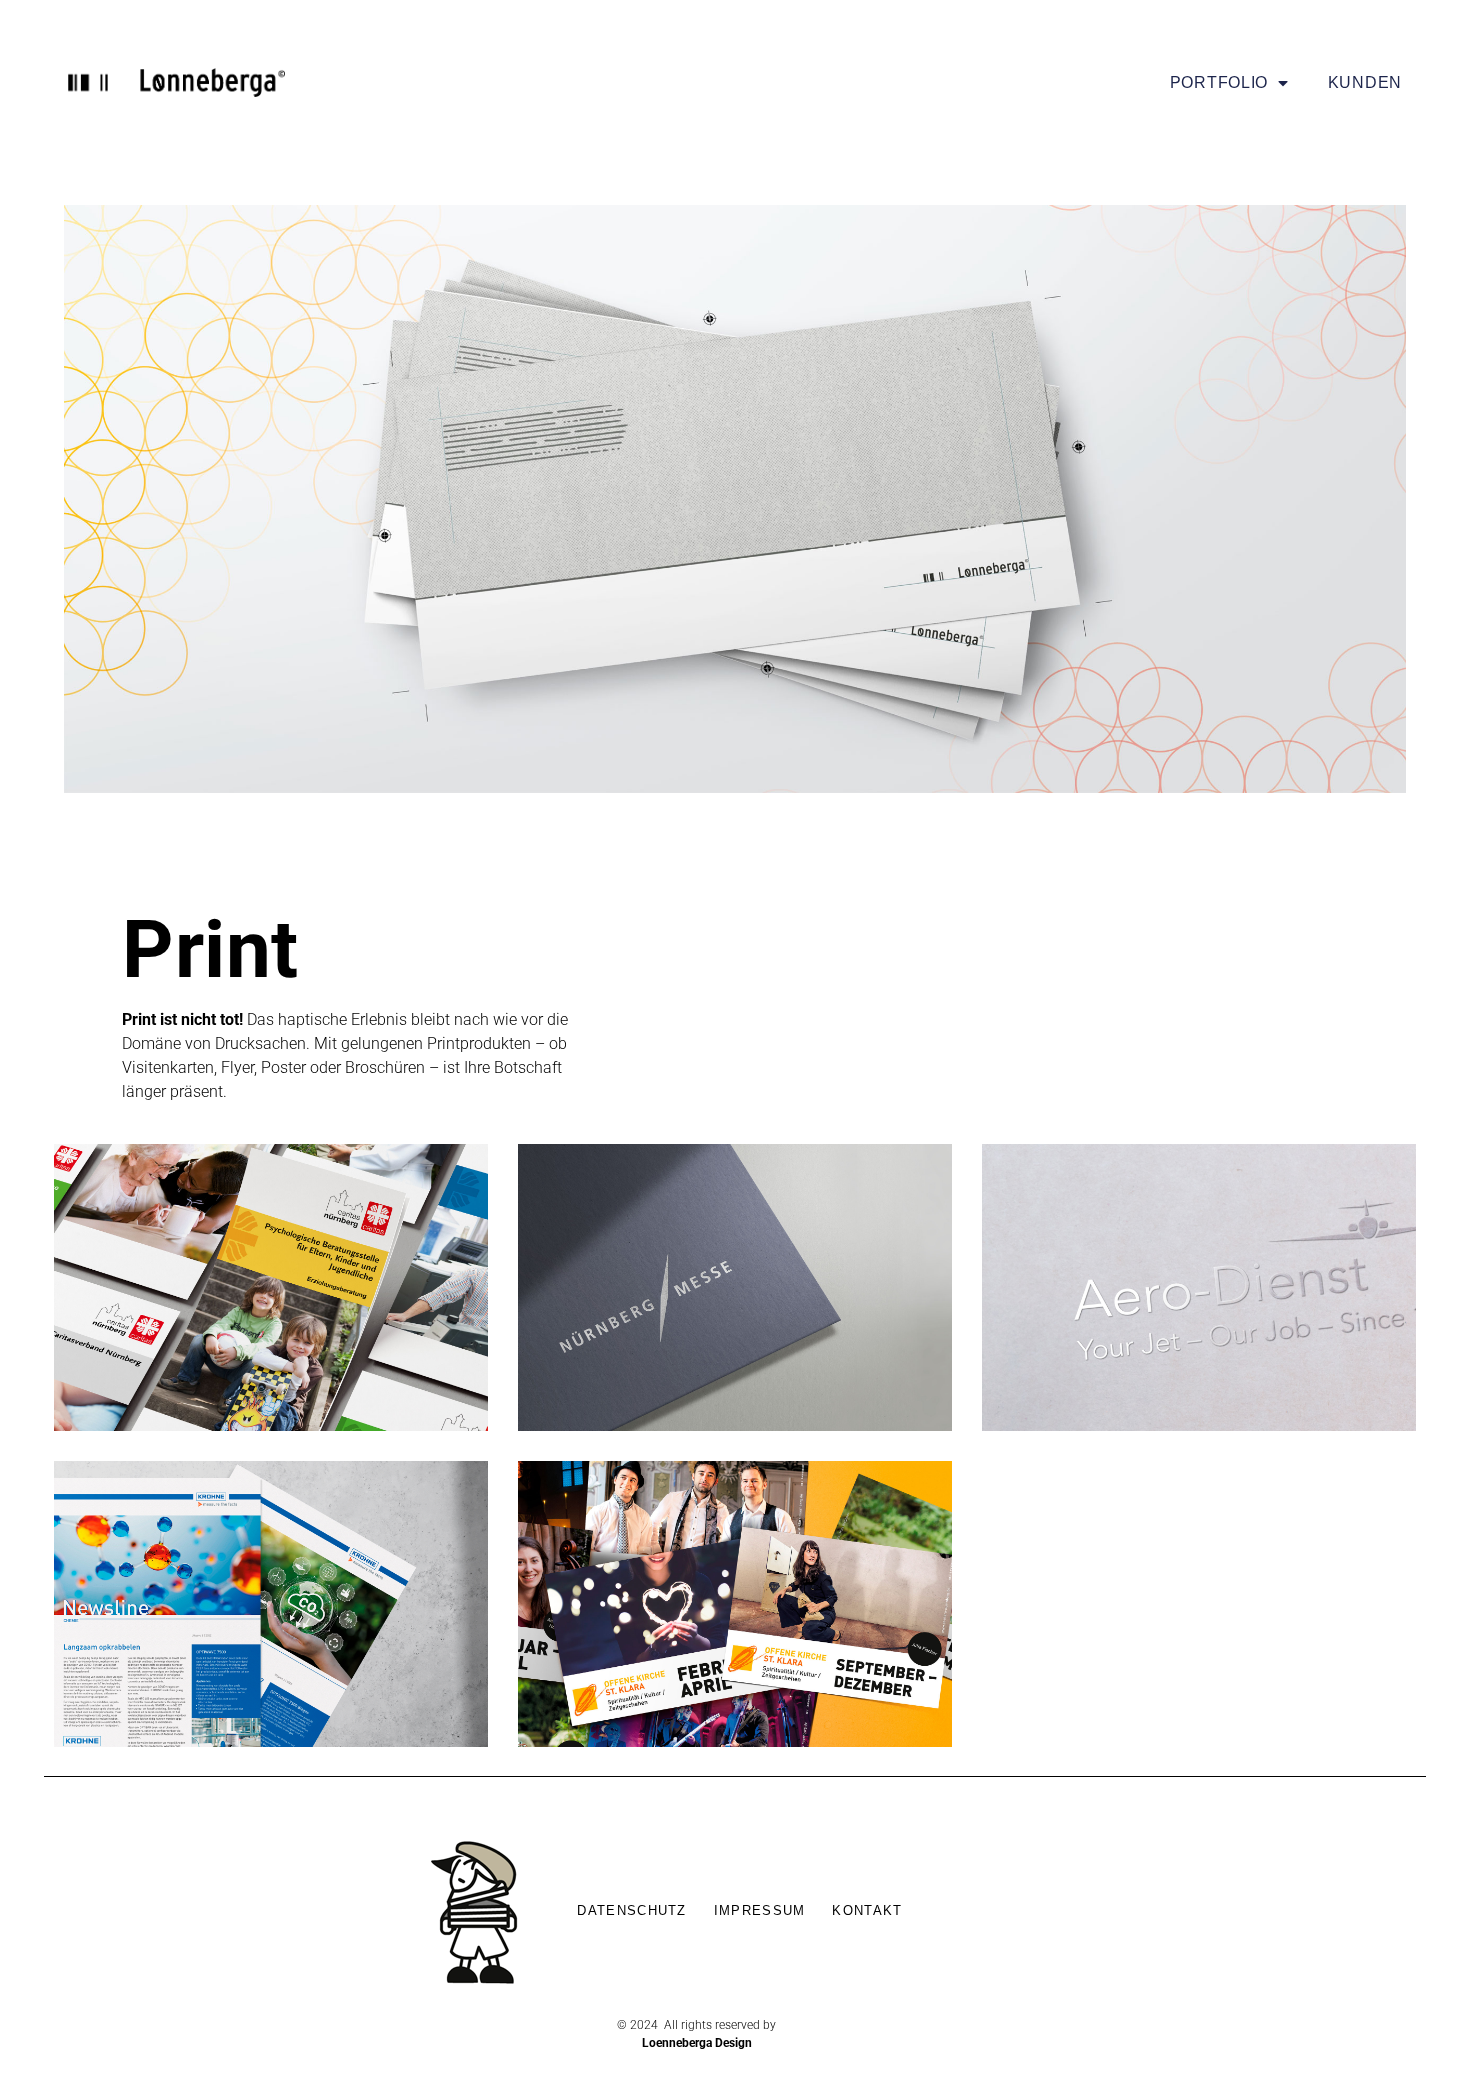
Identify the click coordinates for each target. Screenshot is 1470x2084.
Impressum (760, 1910)
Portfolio (1219, 82)
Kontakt (867, 1910)
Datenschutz (631, 1910)
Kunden (1365, 82)
